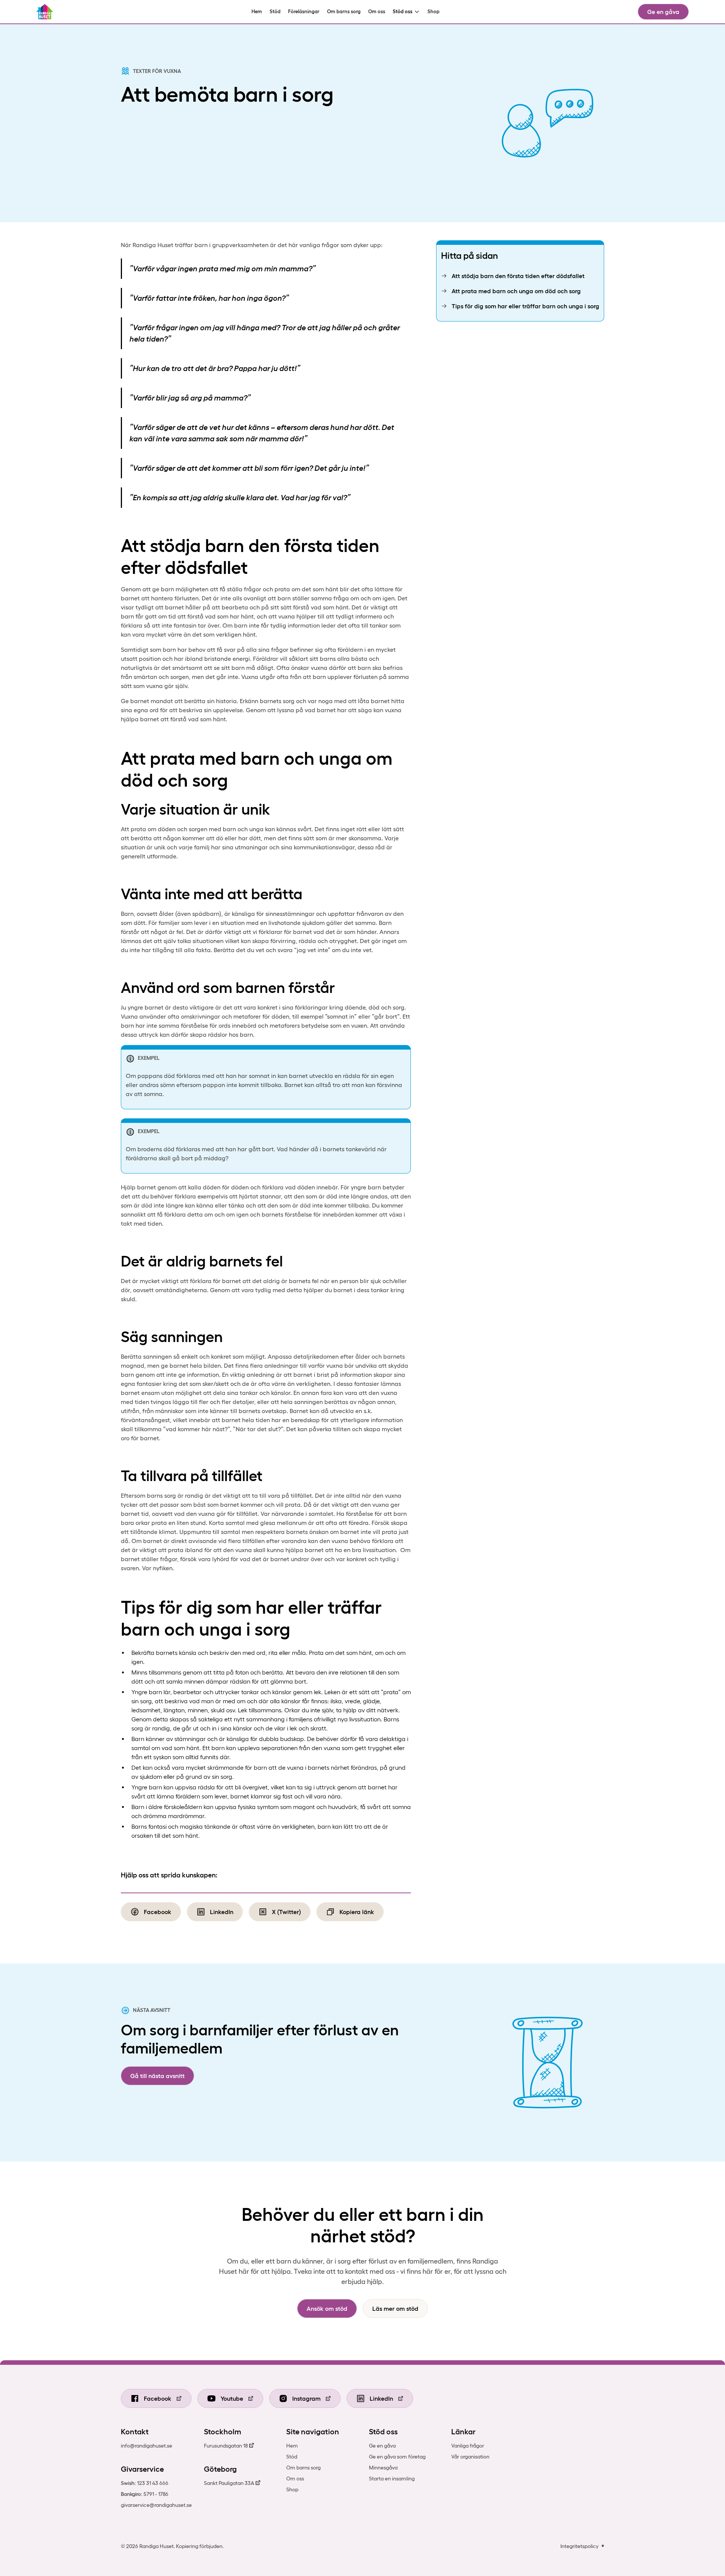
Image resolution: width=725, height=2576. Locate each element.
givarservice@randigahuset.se (156, 2505)
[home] (45, 12)
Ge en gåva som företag (397, 2457)
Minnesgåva (383, 2468)
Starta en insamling (392, 2479)
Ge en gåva (663, 12)
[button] (406, 12)
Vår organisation (470, 2457)
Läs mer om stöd (395, 2309)
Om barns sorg (344, 12)
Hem (257, 12)
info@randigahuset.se (147, 2446)
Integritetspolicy (579, 2546)
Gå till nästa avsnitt (157, 2076)
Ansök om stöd (327, 2309)
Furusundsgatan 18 (226, 2446)
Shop (433, 12)
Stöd (275, 12)
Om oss (377, 12)
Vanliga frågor (468, 2446)
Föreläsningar (304, 12)
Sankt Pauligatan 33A (229, 2483)
